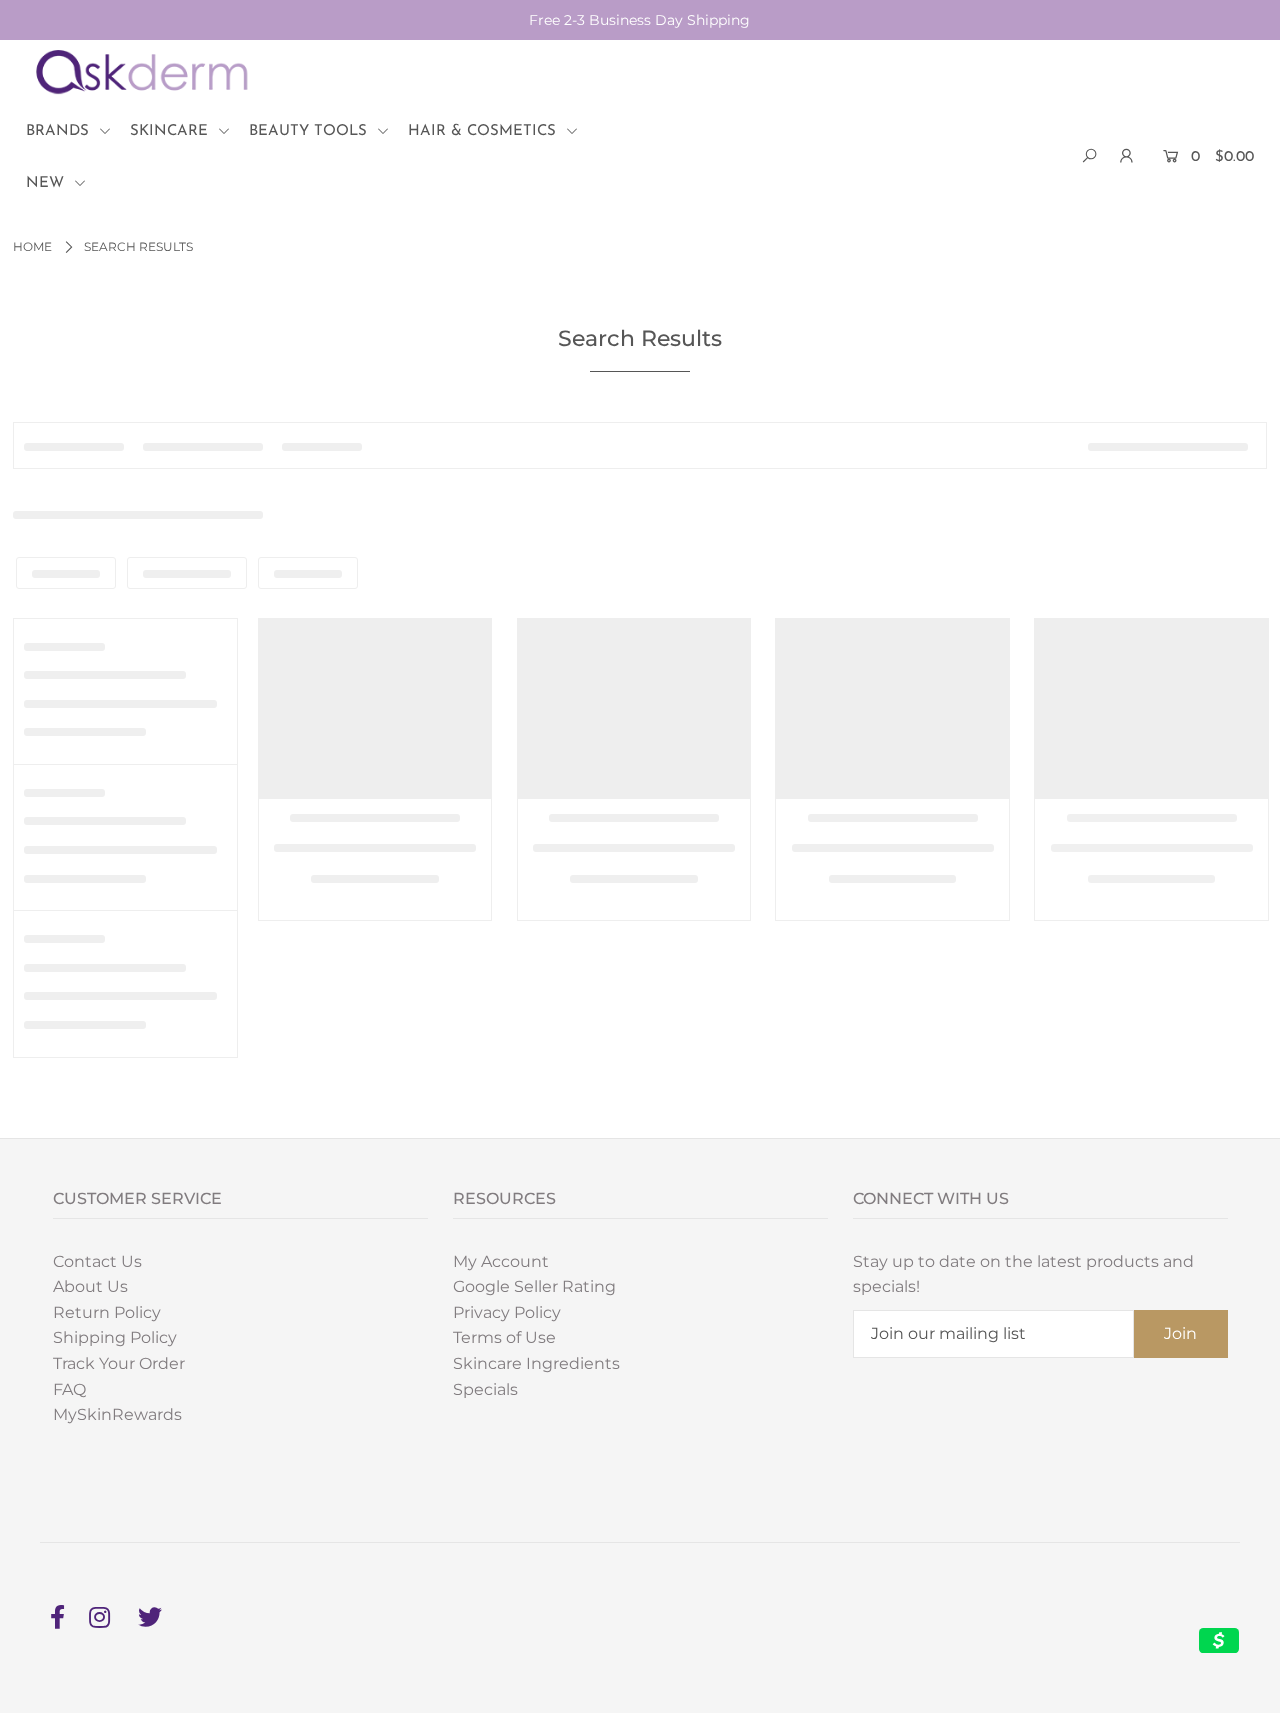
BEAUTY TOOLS (310, 131)
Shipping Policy (115, 1337)
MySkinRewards (117, 1414)
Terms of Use (504, 1337)
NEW (47, 183)
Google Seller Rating (534, 1286)
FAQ (69, 1389)
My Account (501, 1261)
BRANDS (60, 131)
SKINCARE (171, 131)
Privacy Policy (507, 1312)
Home (32, 246)
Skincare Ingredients (536, 1363)
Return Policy (107, 1312)
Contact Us (97, 1261)
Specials (485, 1389)
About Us (90, 1286)
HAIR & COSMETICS (484, 131)
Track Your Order (119, 1363)
